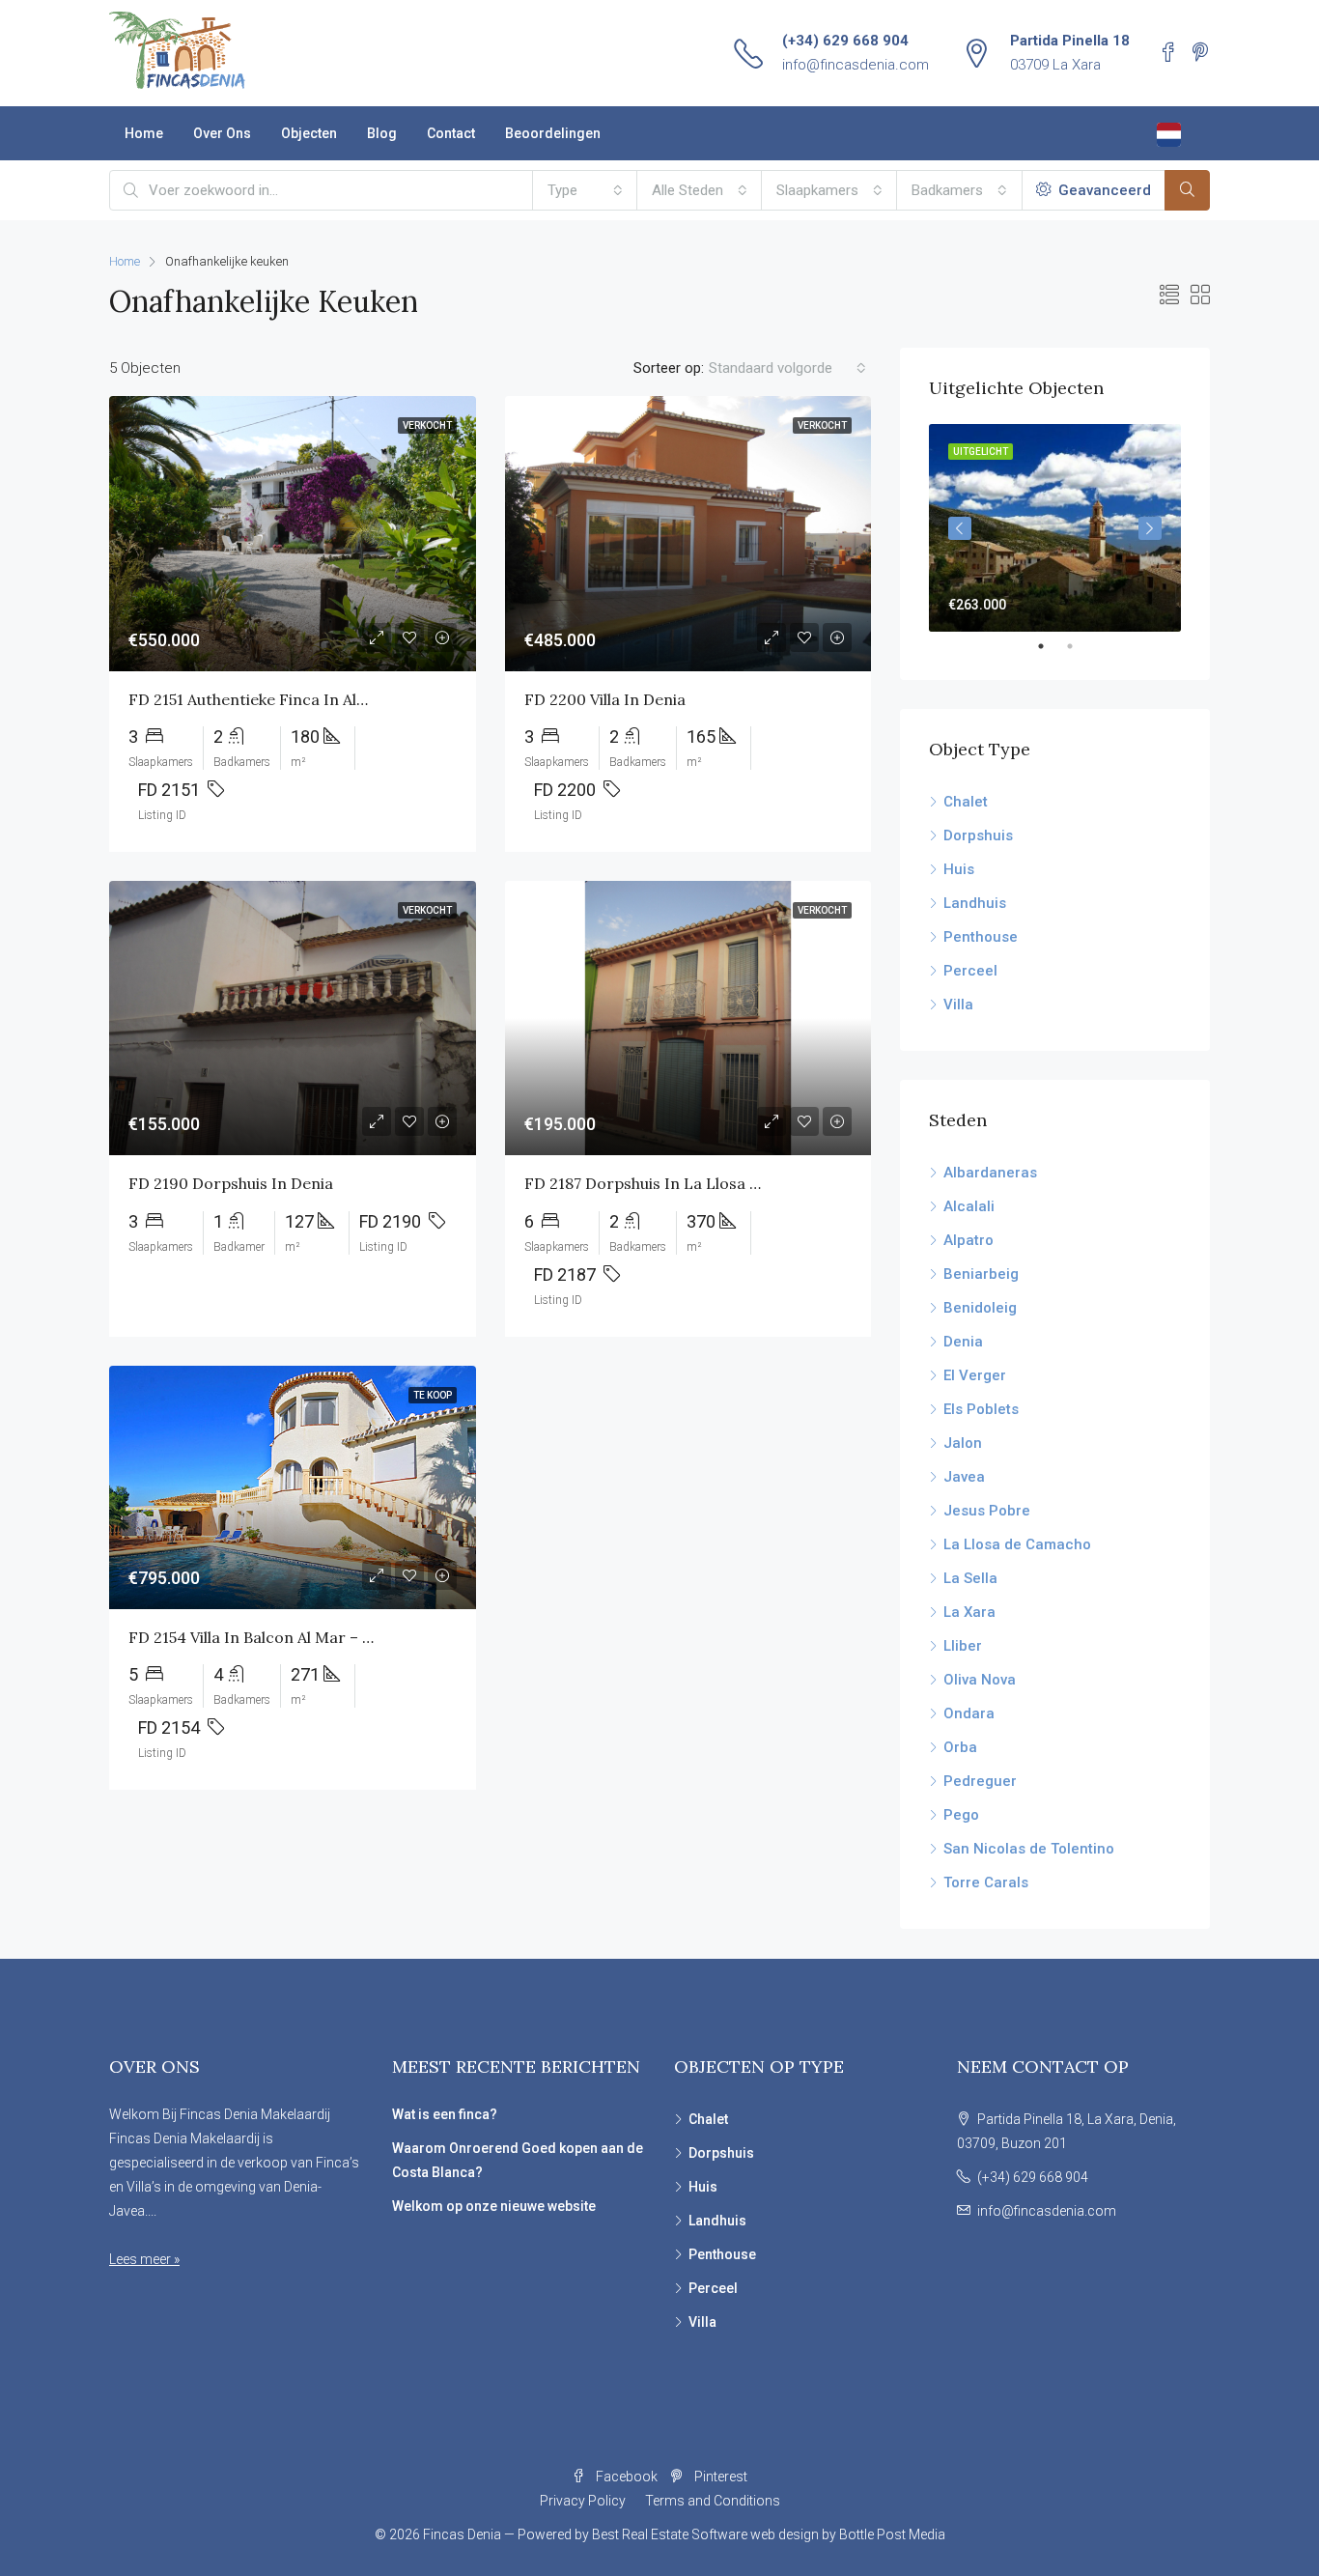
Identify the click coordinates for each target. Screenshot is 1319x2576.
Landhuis (975, 903)
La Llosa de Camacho (1017, 1544)
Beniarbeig (981, 1274)
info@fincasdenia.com (856, 65)
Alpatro (968, 1240)
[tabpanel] (1055, 528)
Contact (451, 133)
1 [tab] (1051, 646)
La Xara (969, 1612)
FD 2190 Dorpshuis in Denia (231, 1183)
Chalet (966, 802)
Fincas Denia (462, 2534)
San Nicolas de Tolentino (1029, 1849)
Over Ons (222, 133)
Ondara (969, 1713)
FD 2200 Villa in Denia (605, 699)
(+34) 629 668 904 (845, 41)
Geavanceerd (1103, 190)
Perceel (970, 971)
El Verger (975, 1375)
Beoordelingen (553, 133)
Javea (964, 1477)
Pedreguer (980, 1781)
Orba (960, 1747)
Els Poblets (981, 1409)
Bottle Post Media (892, 2534)
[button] (585, 190)
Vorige (960, 528)
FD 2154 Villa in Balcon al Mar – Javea (265, 1637)
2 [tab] (1080, 646)
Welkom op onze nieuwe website (494, 2206)
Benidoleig (980, 1308)
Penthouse (981, 937)
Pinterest (719, 2477)
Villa (958, 1005)
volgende (1150, 528)
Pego (961, 1815)
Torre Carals (986, 1882)
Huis (959, 869)
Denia (963, 1342)
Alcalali (969, 1206)
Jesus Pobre (987, 1511)
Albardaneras (990, 1173)
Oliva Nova (980, 1680)
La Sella (970, 1578)
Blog (382, 133)
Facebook (627, 2477)
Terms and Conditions (713, 2501)
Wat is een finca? (445, 2114)
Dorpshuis (978, 835)
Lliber (963, 1646)
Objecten (309, 133)
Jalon (963, 1443)
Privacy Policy (583, 2501)
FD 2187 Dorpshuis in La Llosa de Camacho (684, 1183)
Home (144, 133)
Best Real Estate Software (670, 2534)
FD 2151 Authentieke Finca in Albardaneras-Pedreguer (329, 699)
